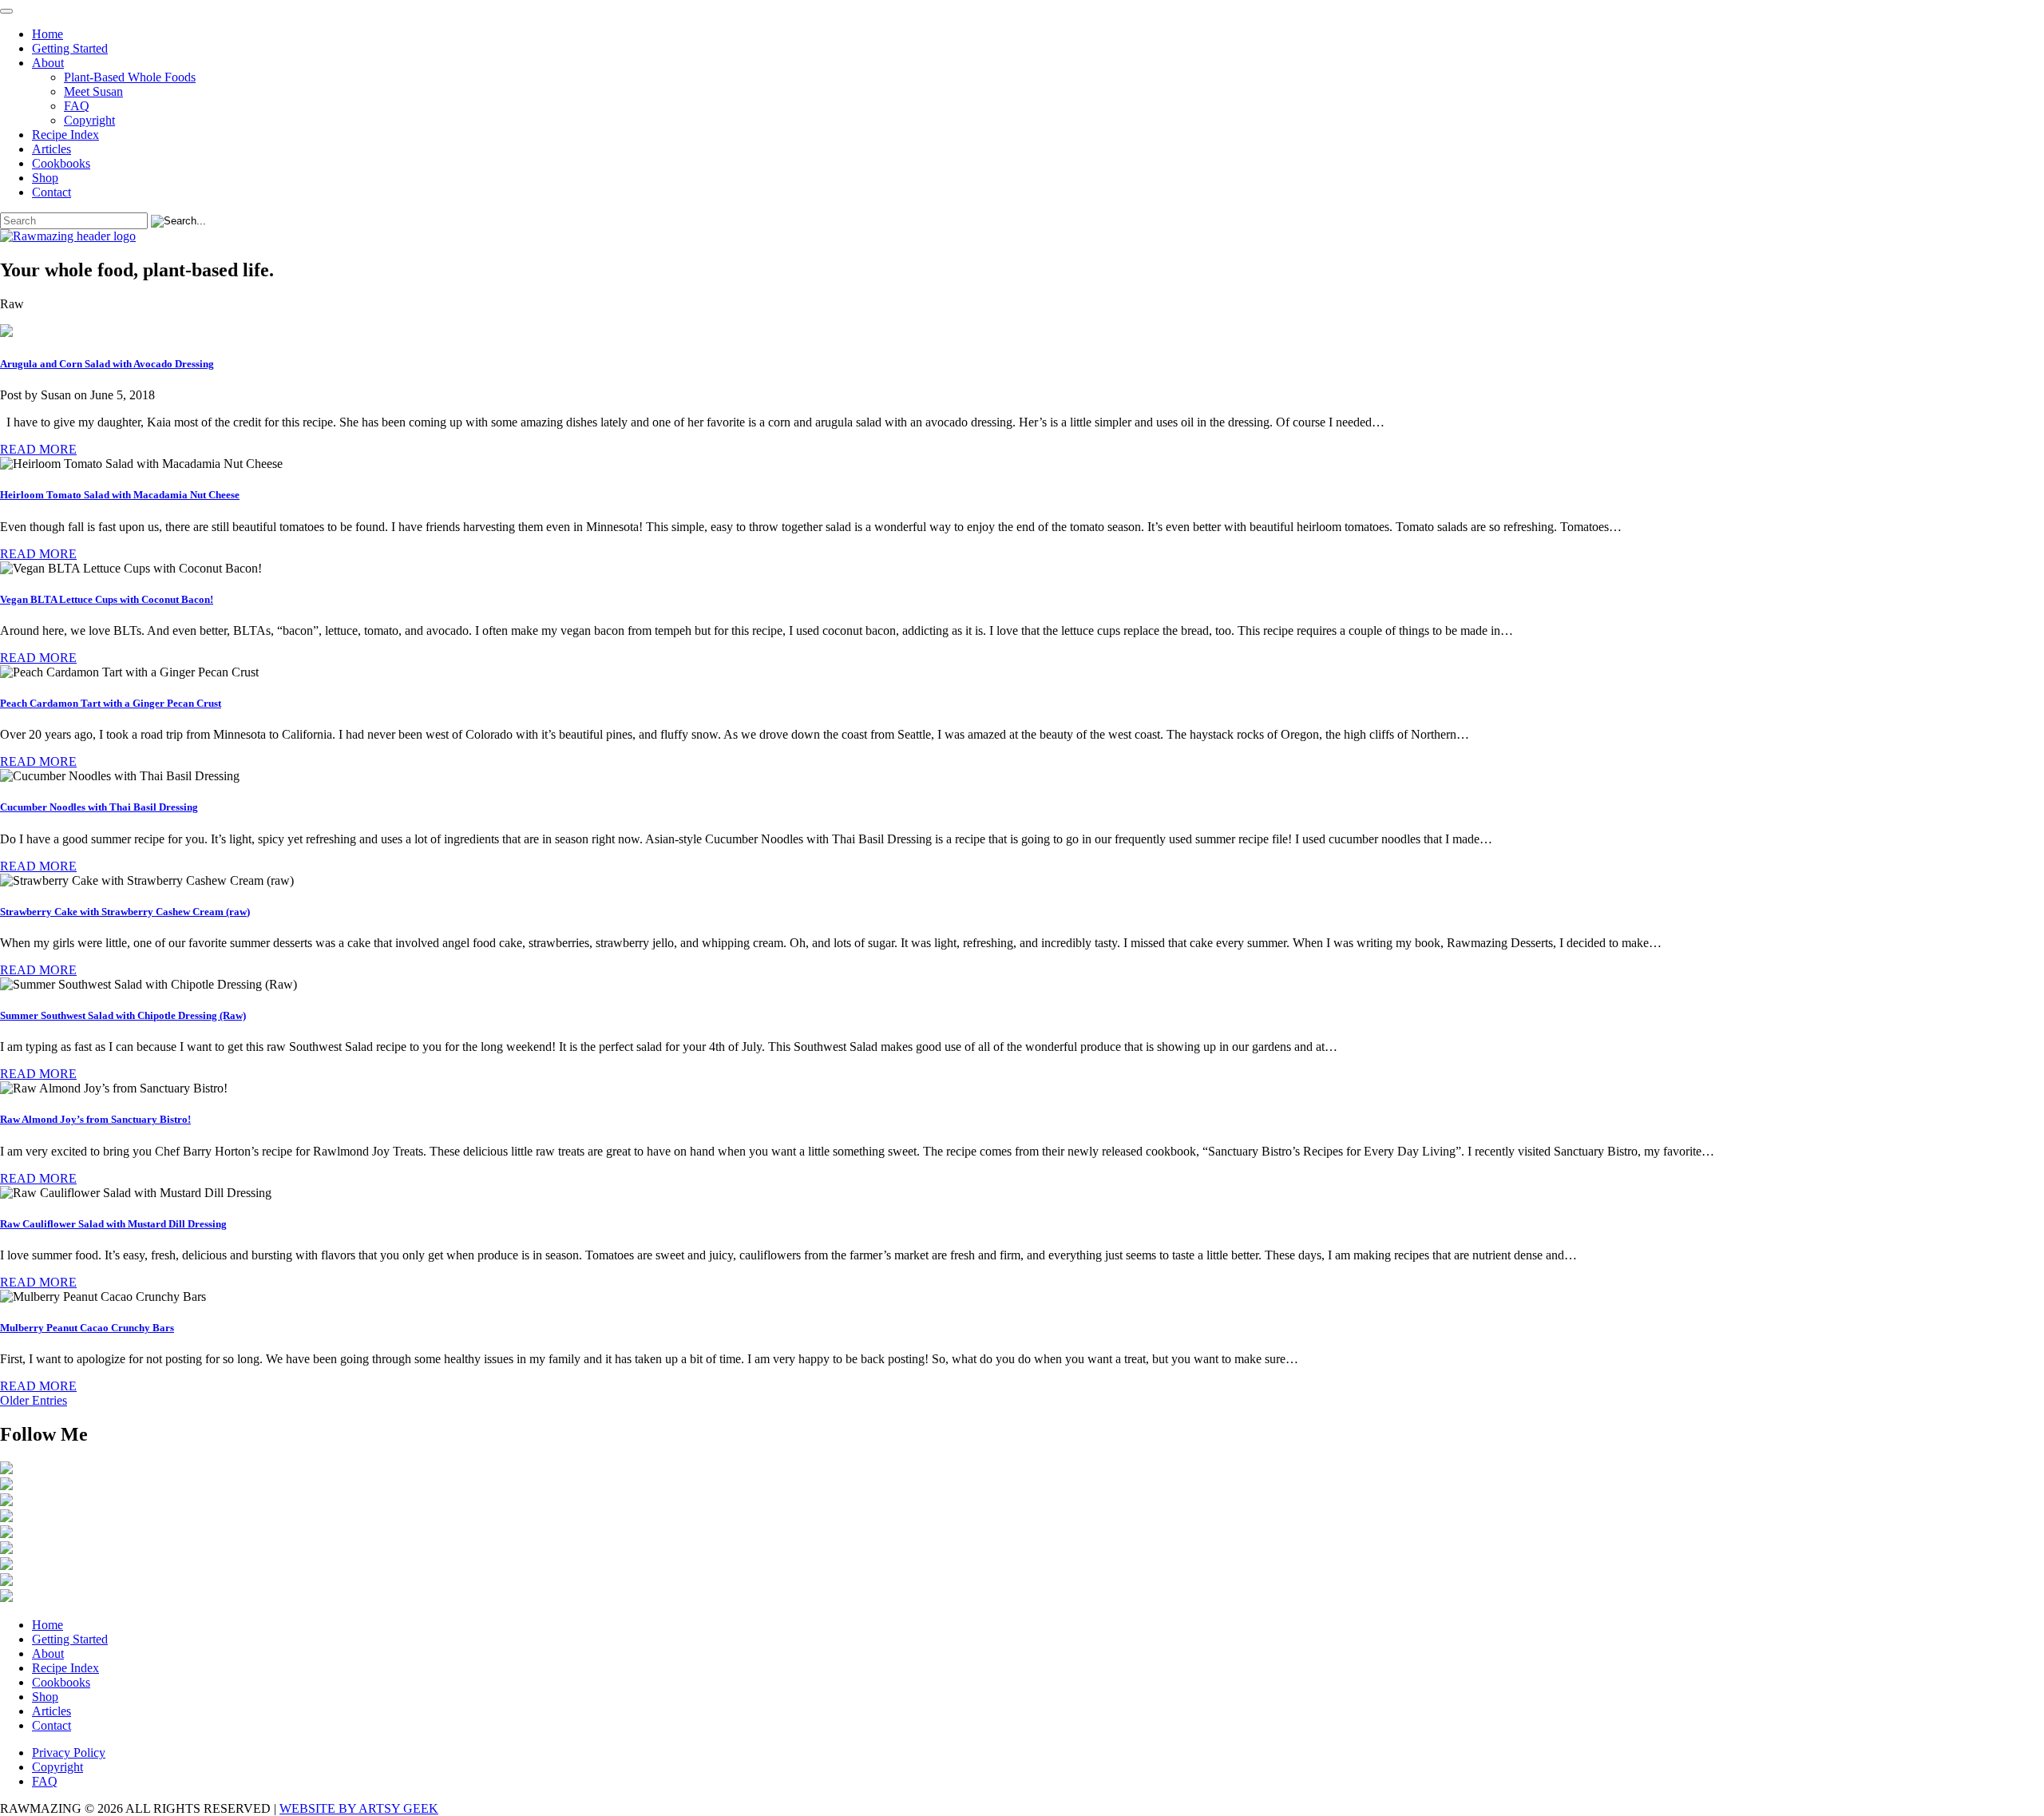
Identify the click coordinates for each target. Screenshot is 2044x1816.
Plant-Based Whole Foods (130, 77)
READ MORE (38, 449)
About (48, 63)
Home (48, 34)
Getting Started (70, 48)
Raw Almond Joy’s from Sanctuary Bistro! (95, 1119)
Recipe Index (65, 135)
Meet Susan (93, 91)
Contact (51, 192)
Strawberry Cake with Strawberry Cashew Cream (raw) (125, 912)
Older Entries (34, 1400)
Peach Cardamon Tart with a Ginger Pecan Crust (111, 703)
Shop (45, 178)
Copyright (89, 120)
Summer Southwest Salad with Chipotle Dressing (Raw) (123, 1015)
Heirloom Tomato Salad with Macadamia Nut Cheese (120, 495)
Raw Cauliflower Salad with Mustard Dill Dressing (113, 1224)
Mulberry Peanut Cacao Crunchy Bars (87, 1328)
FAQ (77, 106)
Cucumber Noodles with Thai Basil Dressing (99, 807)
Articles (51, 149)
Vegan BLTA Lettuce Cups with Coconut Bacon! (107, 599)
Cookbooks (61, 163)
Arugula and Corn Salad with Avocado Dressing (107, 364)
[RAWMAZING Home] (1022, 236)
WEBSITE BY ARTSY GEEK (359, 1808)
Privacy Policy (69, 1753)
